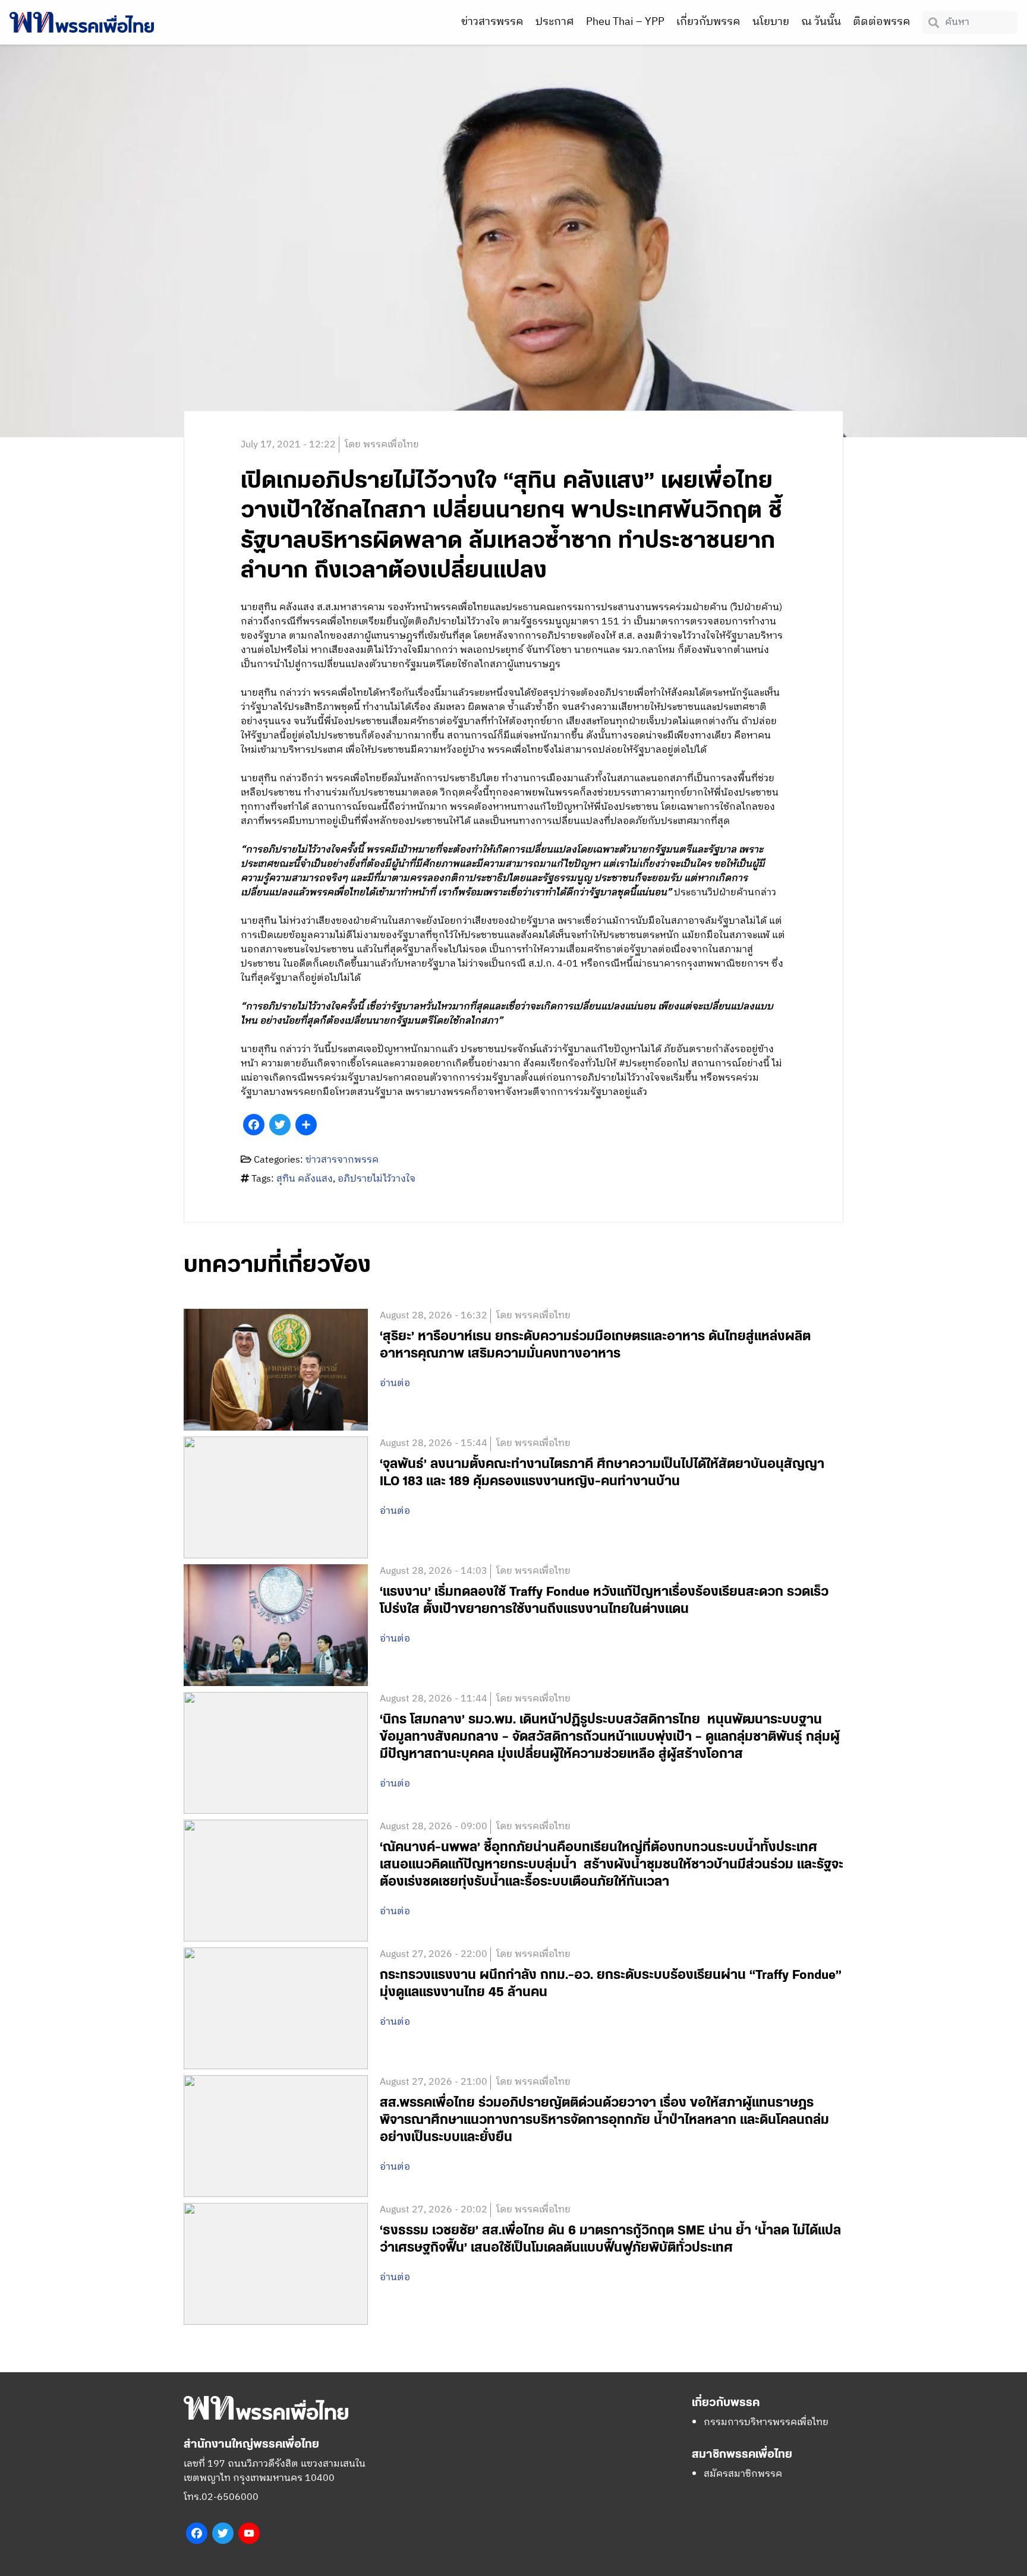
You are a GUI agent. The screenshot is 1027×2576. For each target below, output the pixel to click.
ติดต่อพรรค (882, 22)
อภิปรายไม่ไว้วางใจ (377, 1179)
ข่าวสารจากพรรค (342, 1160)
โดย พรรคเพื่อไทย (382, 445)
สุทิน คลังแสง (305, 1179)
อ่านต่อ (395, 1384)
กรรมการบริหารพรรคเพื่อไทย (766, 2422)
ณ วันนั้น (821, 22)
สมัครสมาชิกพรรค (743, 2474)
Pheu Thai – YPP (625, 22)
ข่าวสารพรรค (492, 22)
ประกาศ (555, 22)
